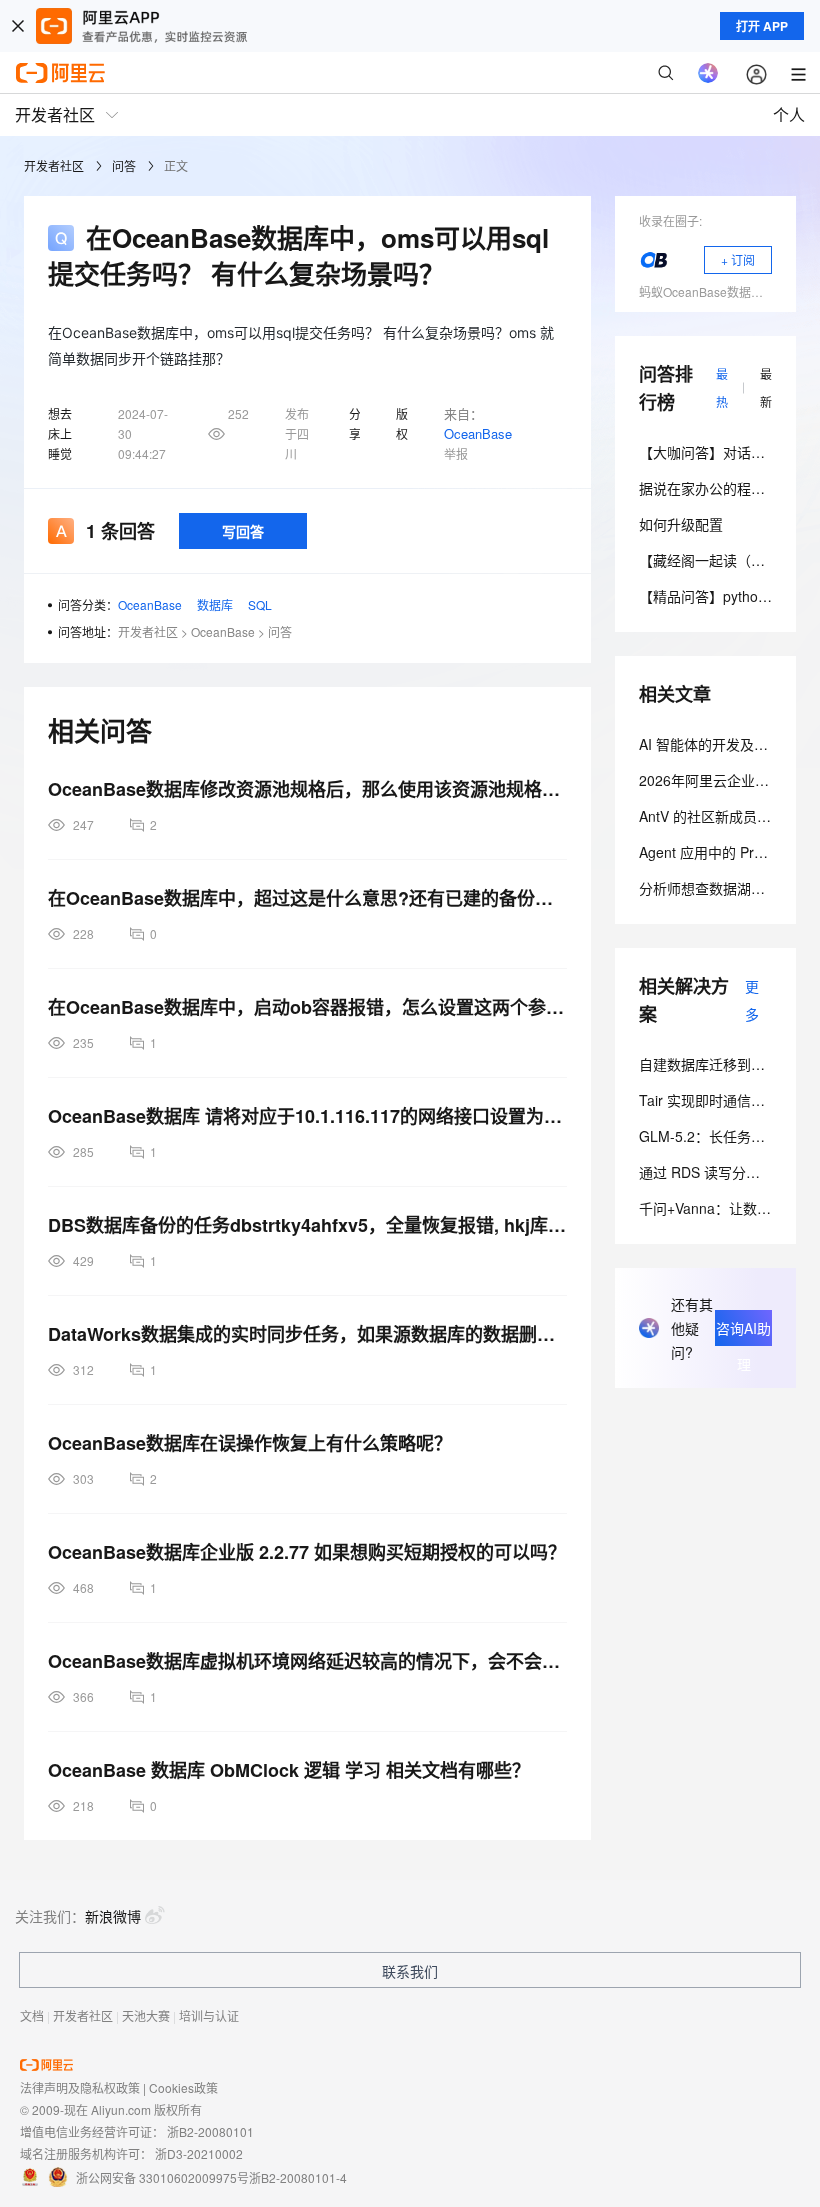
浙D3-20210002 (199, 2153)
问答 (124, 165)
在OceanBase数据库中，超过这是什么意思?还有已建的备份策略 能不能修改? (307, 898)
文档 (32, 2015)
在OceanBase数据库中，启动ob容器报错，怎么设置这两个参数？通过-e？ (307, 1007)
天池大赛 (146, 2015)
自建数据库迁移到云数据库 (723, 1064)
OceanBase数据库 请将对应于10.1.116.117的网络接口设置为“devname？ (307, 1116)
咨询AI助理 (743, 1332)
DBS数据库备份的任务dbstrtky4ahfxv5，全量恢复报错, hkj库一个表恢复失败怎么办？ (307, 1225)
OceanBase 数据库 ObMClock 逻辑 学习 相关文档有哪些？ (289, 1770)
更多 (752, 1000)
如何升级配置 (681, 524)
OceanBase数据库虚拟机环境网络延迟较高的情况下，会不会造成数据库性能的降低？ (307, 1661)
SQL (260, 604)
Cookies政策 (183, 2087)
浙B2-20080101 (210, 2131)
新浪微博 (113, 1916)
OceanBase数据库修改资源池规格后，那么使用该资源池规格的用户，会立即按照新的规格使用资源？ (307, 789)
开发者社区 (54, 165)
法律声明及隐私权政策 (80, 2087)
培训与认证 (209, 2015)
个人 (789, 114)
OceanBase (478, 433)
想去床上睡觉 (60, 433)
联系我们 (410, 1971)
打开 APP (762, 26)
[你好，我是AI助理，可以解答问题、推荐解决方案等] (708, 73)
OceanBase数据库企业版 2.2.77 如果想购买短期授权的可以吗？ (307, 1552)
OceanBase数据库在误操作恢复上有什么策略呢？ (250, 1443)
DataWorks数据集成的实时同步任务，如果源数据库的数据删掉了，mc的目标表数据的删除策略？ (307, 1334)
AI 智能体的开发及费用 (710, 744)
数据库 (215, 604)
